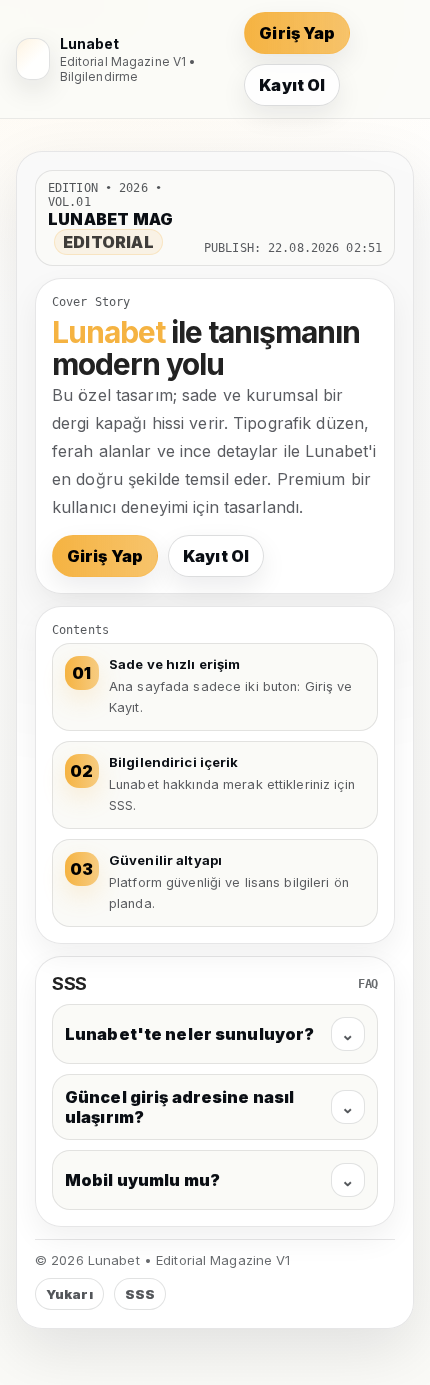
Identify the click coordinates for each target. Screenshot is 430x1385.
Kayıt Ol (292, 85)
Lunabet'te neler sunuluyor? (210, 1034)
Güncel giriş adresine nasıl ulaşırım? (210, 1107)
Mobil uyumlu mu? (210, 1180)
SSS (140, 1294)
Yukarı (69, 1294)
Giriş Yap (297, 33)
